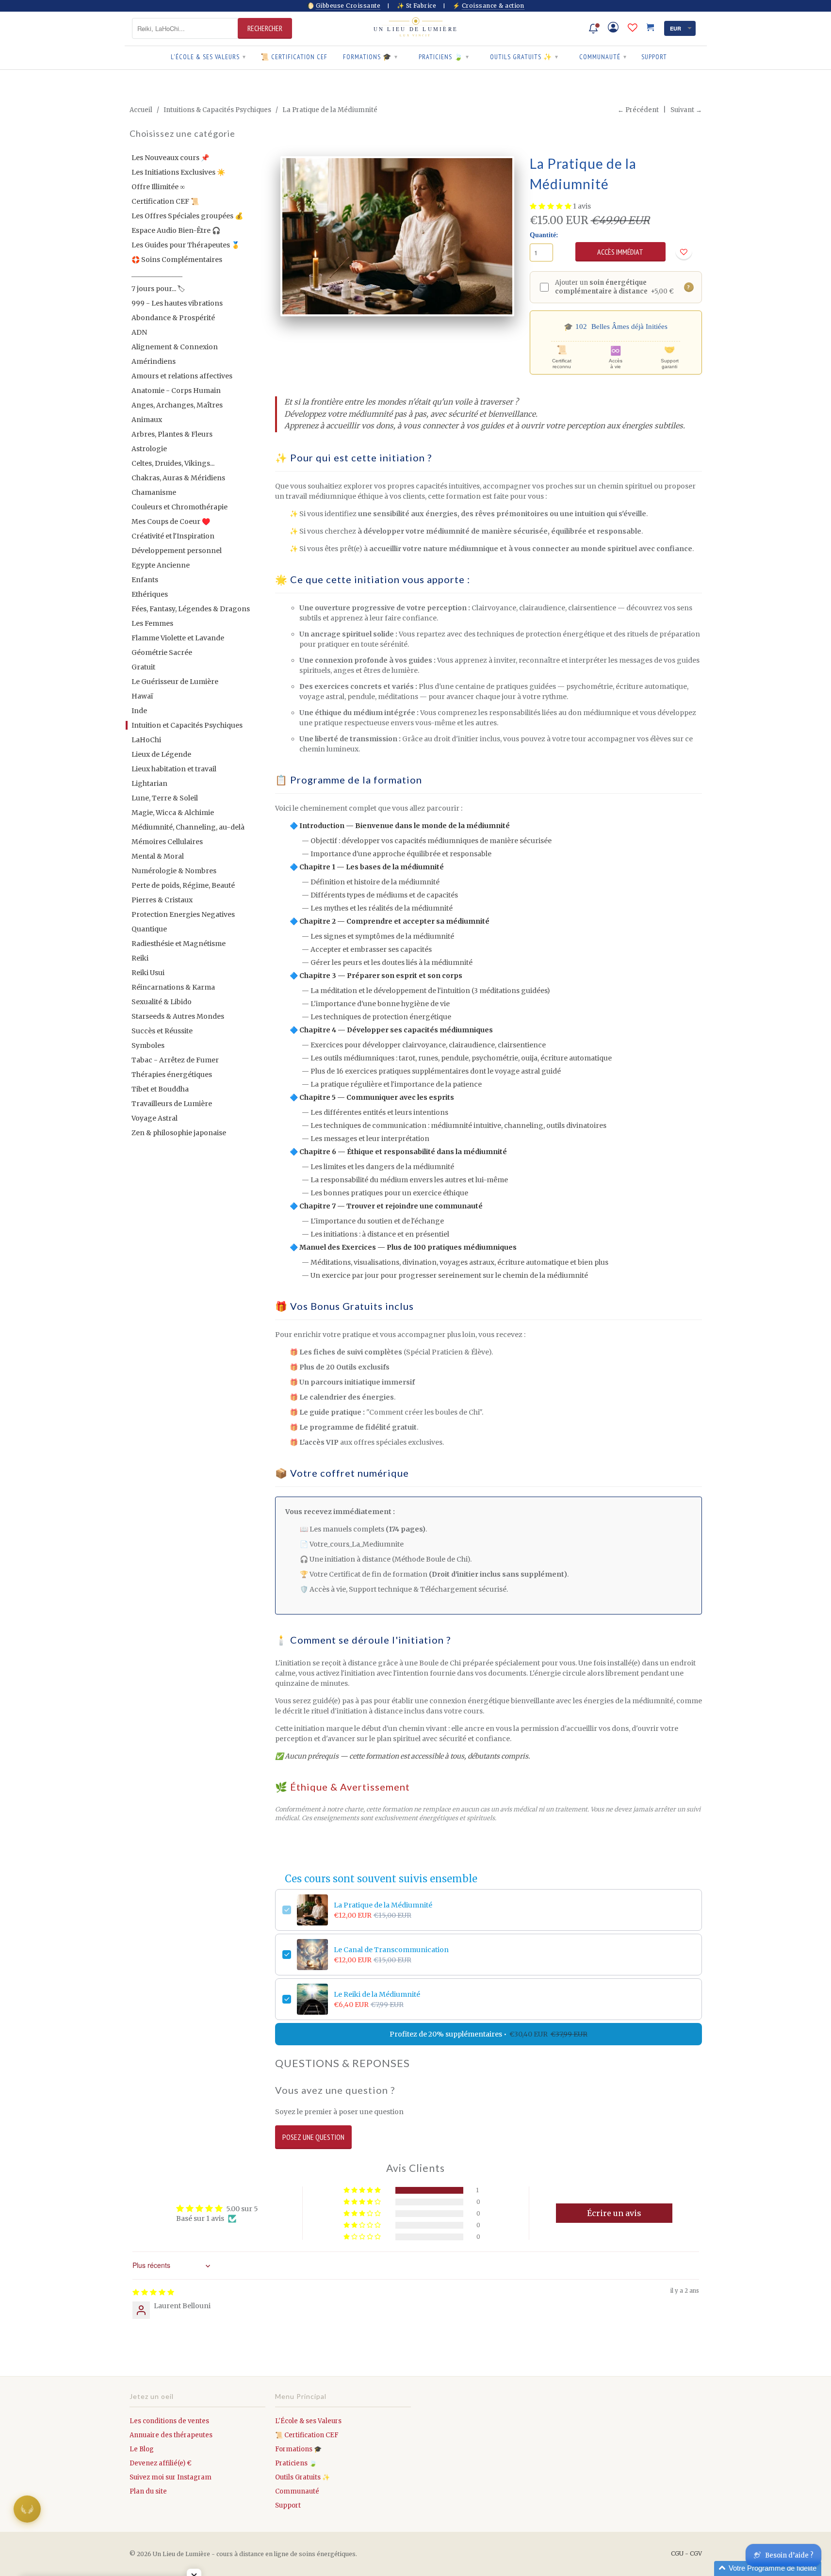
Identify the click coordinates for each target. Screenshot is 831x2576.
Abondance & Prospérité (173, 318)
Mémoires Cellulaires (167, 842)
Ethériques (150, 594)
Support (654, 57)
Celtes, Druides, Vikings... (173, 463)
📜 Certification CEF (294, 57)
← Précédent (638, 110)
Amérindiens (154, 361)
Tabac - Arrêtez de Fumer (175, 1060)
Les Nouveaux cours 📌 (170, 158)
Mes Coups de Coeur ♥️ (171, 522)
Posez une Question (313, 2137)
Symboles (148, 1045)
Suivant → (686, 110)
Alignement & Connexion (175, 347)
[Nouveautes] (593, 29)
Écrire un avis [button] (614, 2213)
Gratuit (143, 667)
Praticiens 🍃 (444, 57)
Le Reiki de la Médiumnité (377, 1994)
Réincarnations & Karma (173, 987)
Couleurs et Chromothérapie (179, 507)
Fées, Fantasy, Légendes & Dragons (191, 609)
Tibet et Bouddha (160, 1089)
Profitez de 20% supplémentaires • (489, 2034)
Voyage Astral (155, 1118)
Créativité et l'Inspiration (173, 536)
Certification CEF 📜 (165, 201)
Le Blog (142, 2449)
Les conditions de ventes (169, 2421)
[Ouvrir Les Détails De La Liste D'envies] (633, 28)
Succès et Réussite (162, 1031)
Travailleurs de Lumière (172, 1104)
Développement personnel (177, 551)
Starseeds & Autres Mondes (178, 1016)
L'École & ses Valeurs (208, 57)
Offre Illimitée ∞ (158, 187)
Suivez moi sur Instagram (171, 2477)
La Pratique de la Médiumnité (383, 1905)
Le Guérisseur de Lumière (175, 682)
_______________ (157, 274)
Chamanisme (154, 492)
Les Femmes (152, 623)
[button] (551, 206)
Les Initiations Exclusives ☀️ (178, 172)
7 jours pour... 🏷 (158, 289)
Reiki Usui (148, 973)
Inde (139, 711)
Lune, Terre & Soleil (165, 798)
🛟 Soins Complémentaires (177, 260)
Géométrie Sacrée (162, 652)
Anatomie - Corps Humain (176, 391)
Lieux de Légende (161, 754)
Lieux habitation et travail (174, 769)
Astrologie (149, 449)
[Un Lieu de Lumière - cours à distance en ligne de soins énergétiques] (416, 28)
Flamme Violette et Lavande (178, 638)
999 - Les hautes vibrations (177, 303)
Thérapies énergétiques (172, 1075)
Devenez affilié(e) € (161, 2463)
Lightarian (149, 783)
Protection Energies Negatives (183, 914)
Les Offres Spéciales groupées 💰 (187, 216)
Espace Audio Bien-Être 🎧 (176, 230)
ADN (139, 332)
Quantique (149, 929)
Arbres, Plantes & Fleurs (172, 434)
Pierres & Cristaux (162, 900)
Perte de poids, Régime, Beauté (183, 885)
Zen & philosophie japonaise (179, 1133)
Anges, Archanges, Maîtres (177, 405)
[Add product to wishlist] (684, 252)
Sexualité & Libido (162, 1002)
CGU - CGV (686, 2553)
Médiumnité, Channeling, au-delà (188, 827)
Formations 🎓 (370, 57)
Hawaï (142, 696)
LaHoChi (146, 740)
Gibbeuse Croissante (348, 6)
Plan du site (148, 2491)
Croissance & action (493, 6)
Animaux (147, 420)
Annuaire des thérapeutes (171, 2435)
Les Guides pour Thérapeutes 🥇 (186, 245)
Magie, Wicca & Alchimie (173, 813)
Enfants (145, 580)
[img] (153, 2292)
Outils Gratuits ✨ (524, 57)
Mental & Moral (158, 856)
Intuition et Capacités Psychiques (187, 725)
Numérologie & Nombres (174, 871)
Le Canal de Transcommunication (391, 1950)
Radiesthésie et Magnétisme (179, 944)
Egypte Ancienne (161, 565)
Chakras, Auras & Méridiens (178, 478)
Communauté (603, 57)
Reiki (140, 958)
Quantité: (544, 235)
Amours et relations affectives (182, 376)
